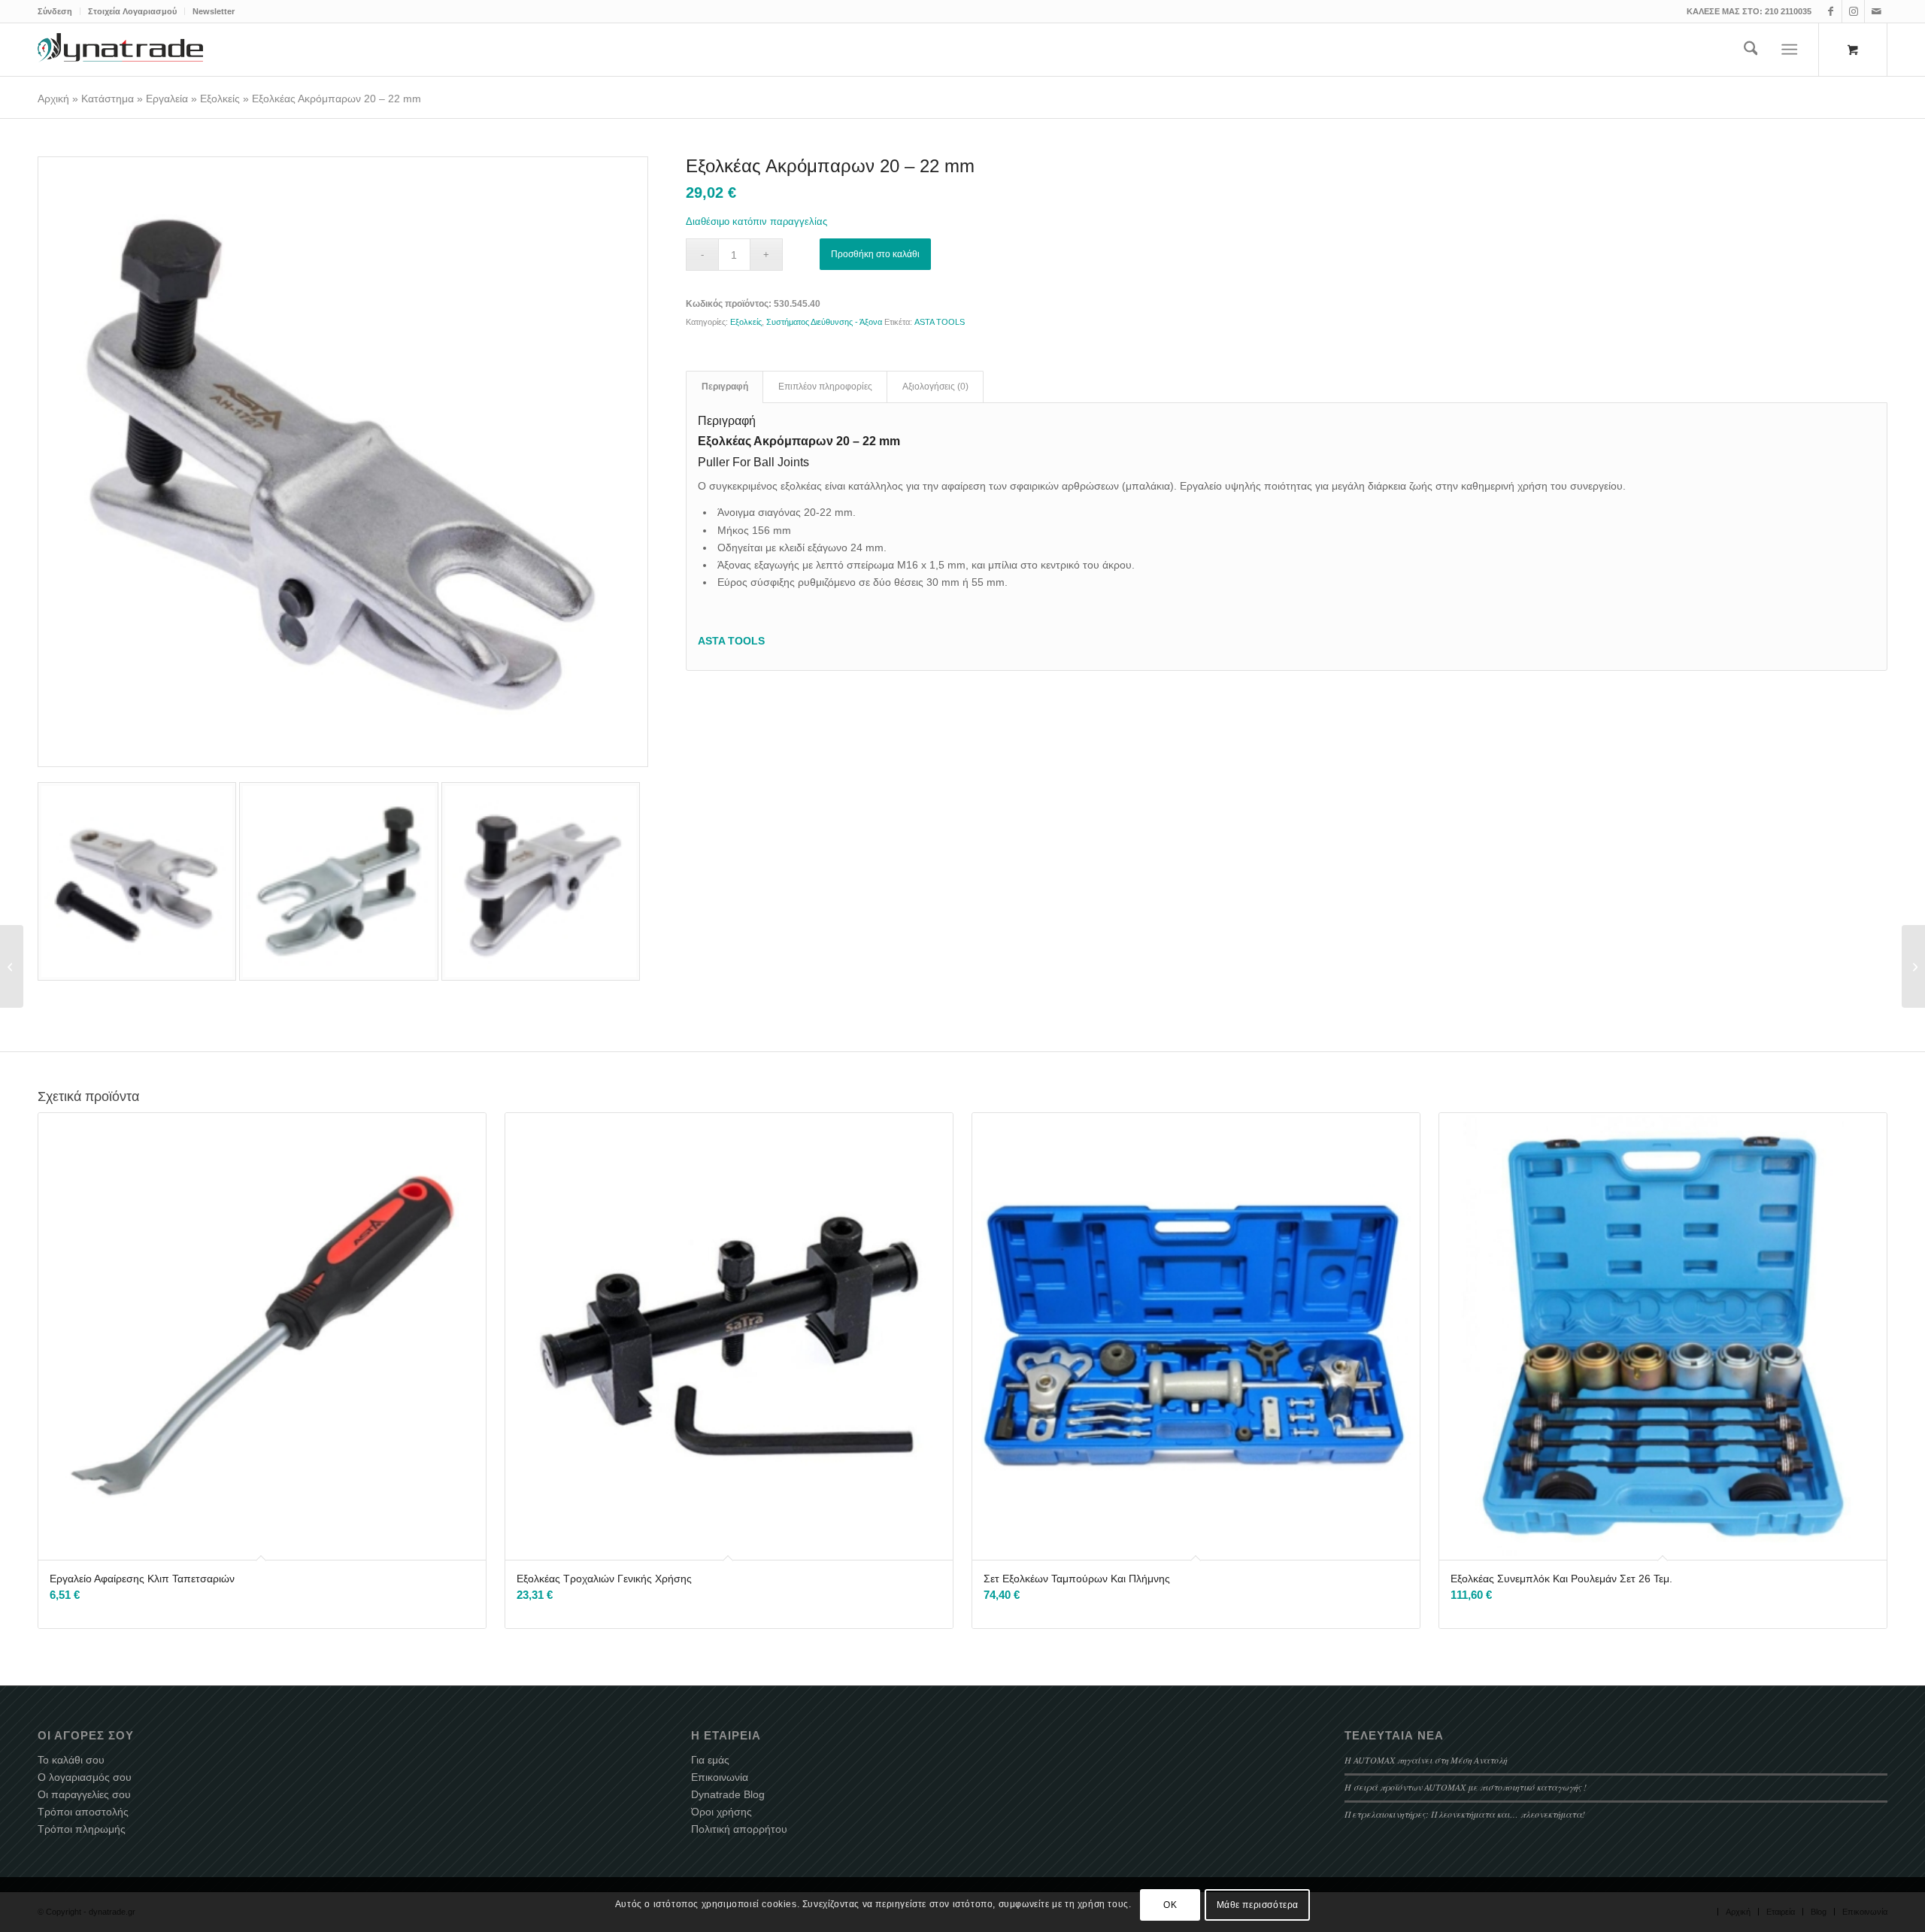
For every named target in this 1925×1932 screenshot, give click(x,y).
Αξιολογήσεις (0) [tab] (935, 387)
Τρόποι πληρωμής (82, 1829)
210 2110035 (1788, 11)
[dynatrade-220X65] (120, 50)
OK (1170, 1904)
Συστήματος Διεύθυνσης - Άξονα (824, 322)
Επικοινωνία (720, 1777)
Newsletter (214, 11)
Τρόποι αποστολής (83, 1812)
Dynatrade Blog (728, 1794)
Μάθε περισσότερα (1258, 1904)
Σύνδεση (55, 11)
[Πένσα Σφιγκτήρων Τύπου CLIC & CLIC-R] (1913, 966)
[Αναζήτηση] (1751, 50)
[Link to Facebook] (1831, 11)
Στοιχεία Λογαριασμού (132, 11)
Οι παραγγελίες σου (84, 1794)
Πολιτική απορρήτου (739, 1829)
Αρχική (53, 99)
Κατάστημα (108, 99)
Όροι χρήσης (721, 1812)
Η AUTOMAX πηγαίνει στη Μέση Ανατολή (1426, 1760)
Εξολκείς (220, 99)
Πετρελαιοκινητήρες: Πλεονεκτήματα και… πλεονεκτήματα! (1465, 1814)
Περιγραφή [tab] (725, 387)
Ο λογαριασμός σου (85, 1777)
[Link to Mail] (1876, 11)
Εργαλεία (167, 99)
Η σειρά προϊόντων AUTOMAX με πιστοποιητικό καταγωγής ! (1466, 1787)
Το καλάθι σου (71, 1760)
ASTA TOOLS (940, 322)
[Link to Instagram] (1853, 11)
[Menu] (1790, 50)
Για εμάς (710, 1760)
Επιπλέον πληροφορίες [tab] (825, 387)
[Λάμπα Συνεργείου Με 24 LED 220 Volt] (12, 966)
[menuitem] (59, 11)
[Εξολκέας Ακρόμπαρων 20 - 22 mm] (343, 462)
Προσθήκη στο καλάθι (875, 254)
